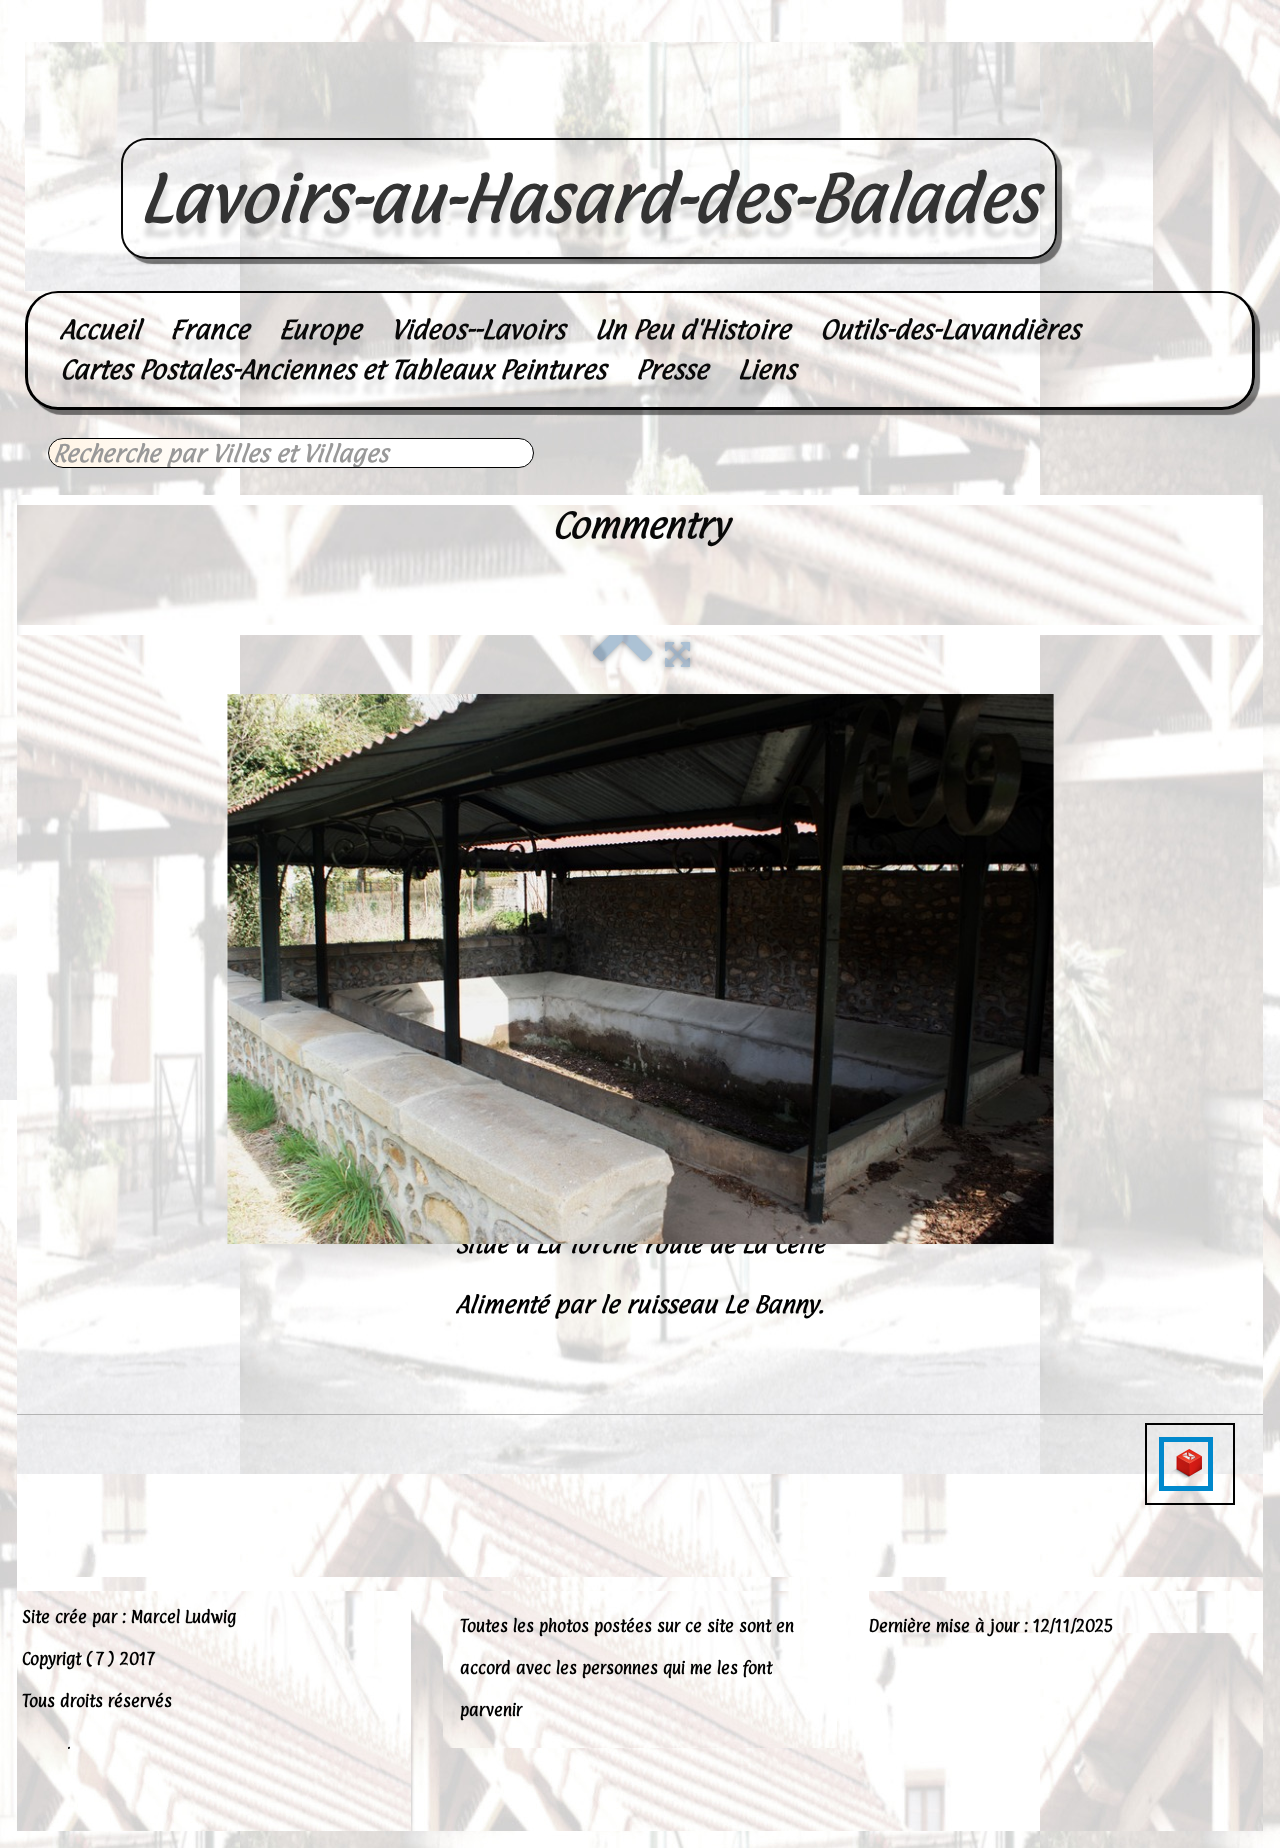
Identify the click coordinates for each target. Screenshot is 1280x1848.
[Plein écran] (677, 651)
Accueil (100, 329)
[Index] (623, 651)
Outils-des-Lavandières (950, 329)
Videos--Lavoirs (478, 329)
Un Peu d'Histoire (692, 329)
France (209, 329)
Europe (320, 329)
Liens (767, 369)
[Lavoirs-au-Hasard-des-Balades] (589, 116)
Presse (672, 369)
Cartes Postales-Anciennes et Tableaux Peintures (333, 369)
